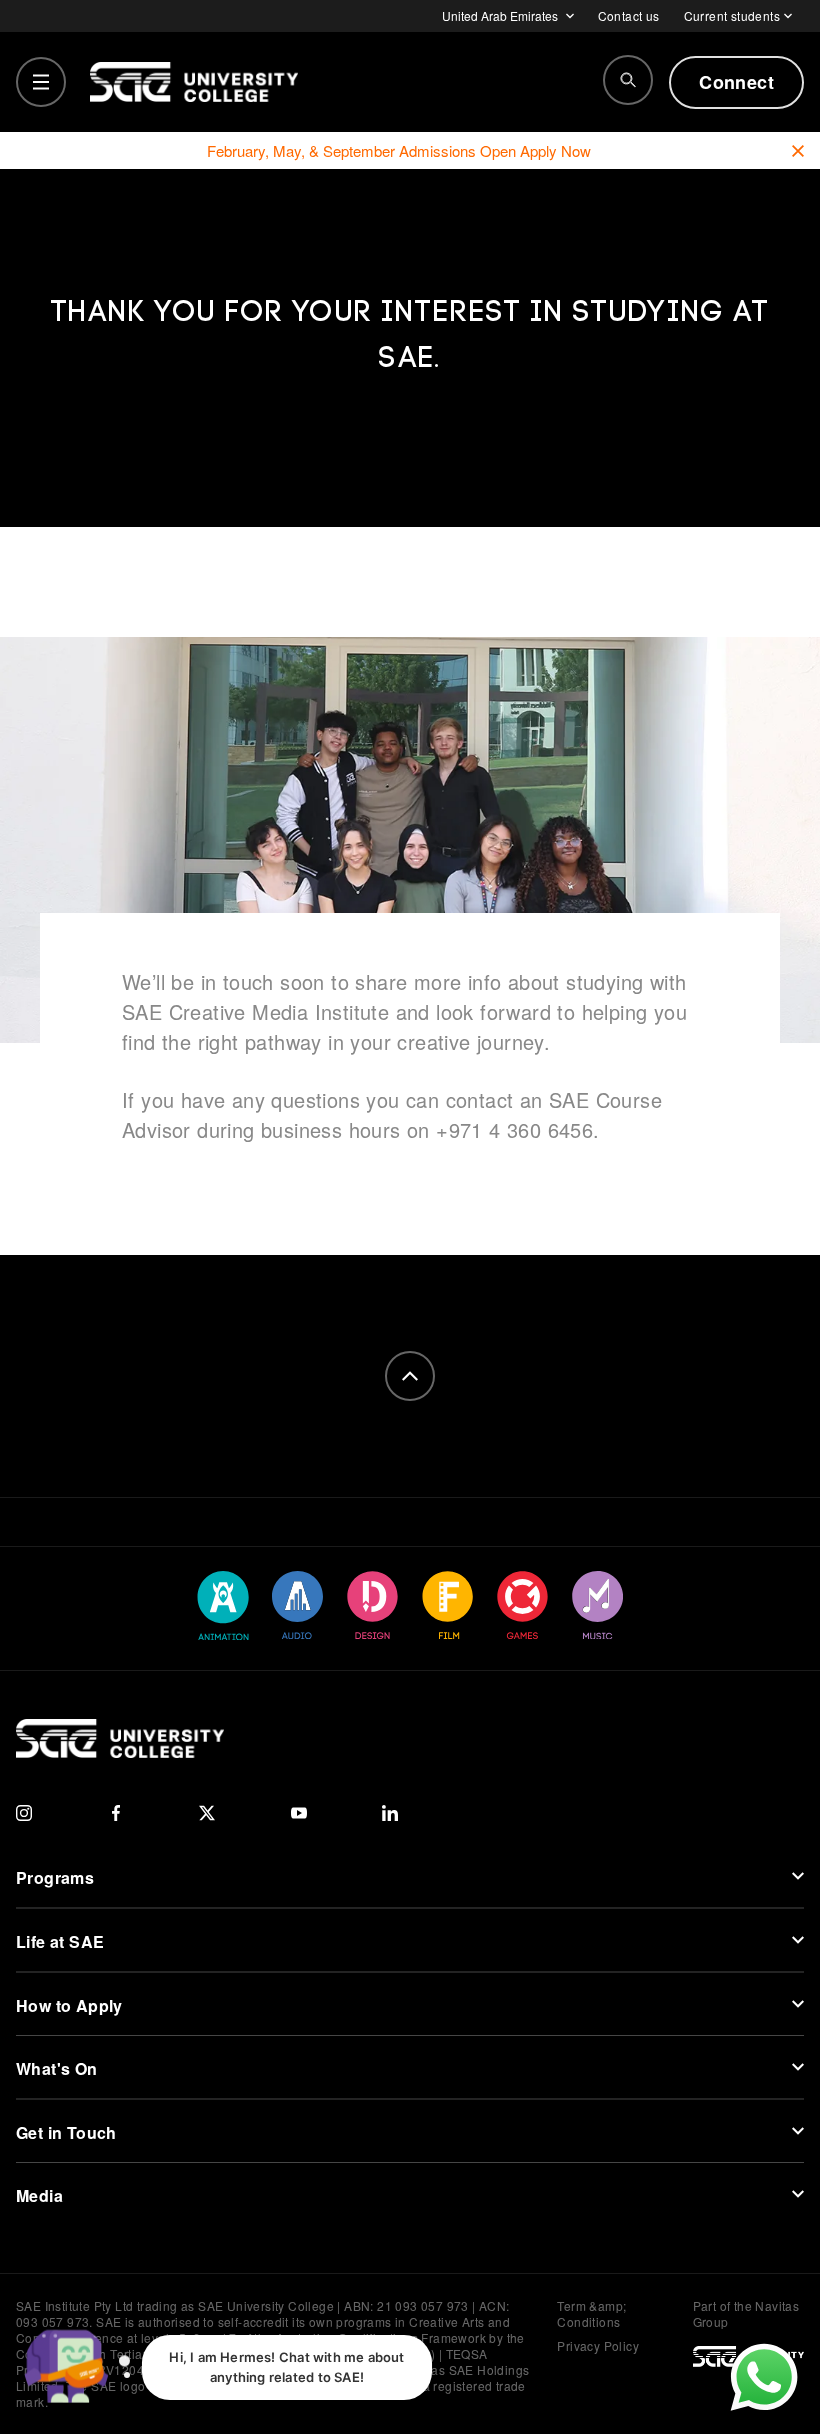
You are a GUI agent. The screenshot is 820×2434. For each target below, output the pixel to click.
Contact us (629, 15)
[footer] (410, 1376)
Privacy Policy (598, 2345)
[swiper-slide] (223, 1606)
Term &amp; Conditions (591, 2313)
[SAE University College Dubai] (194, 82)
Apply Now (555, 150)
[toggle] (41, 82)
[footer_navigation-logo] (120, 1738)
